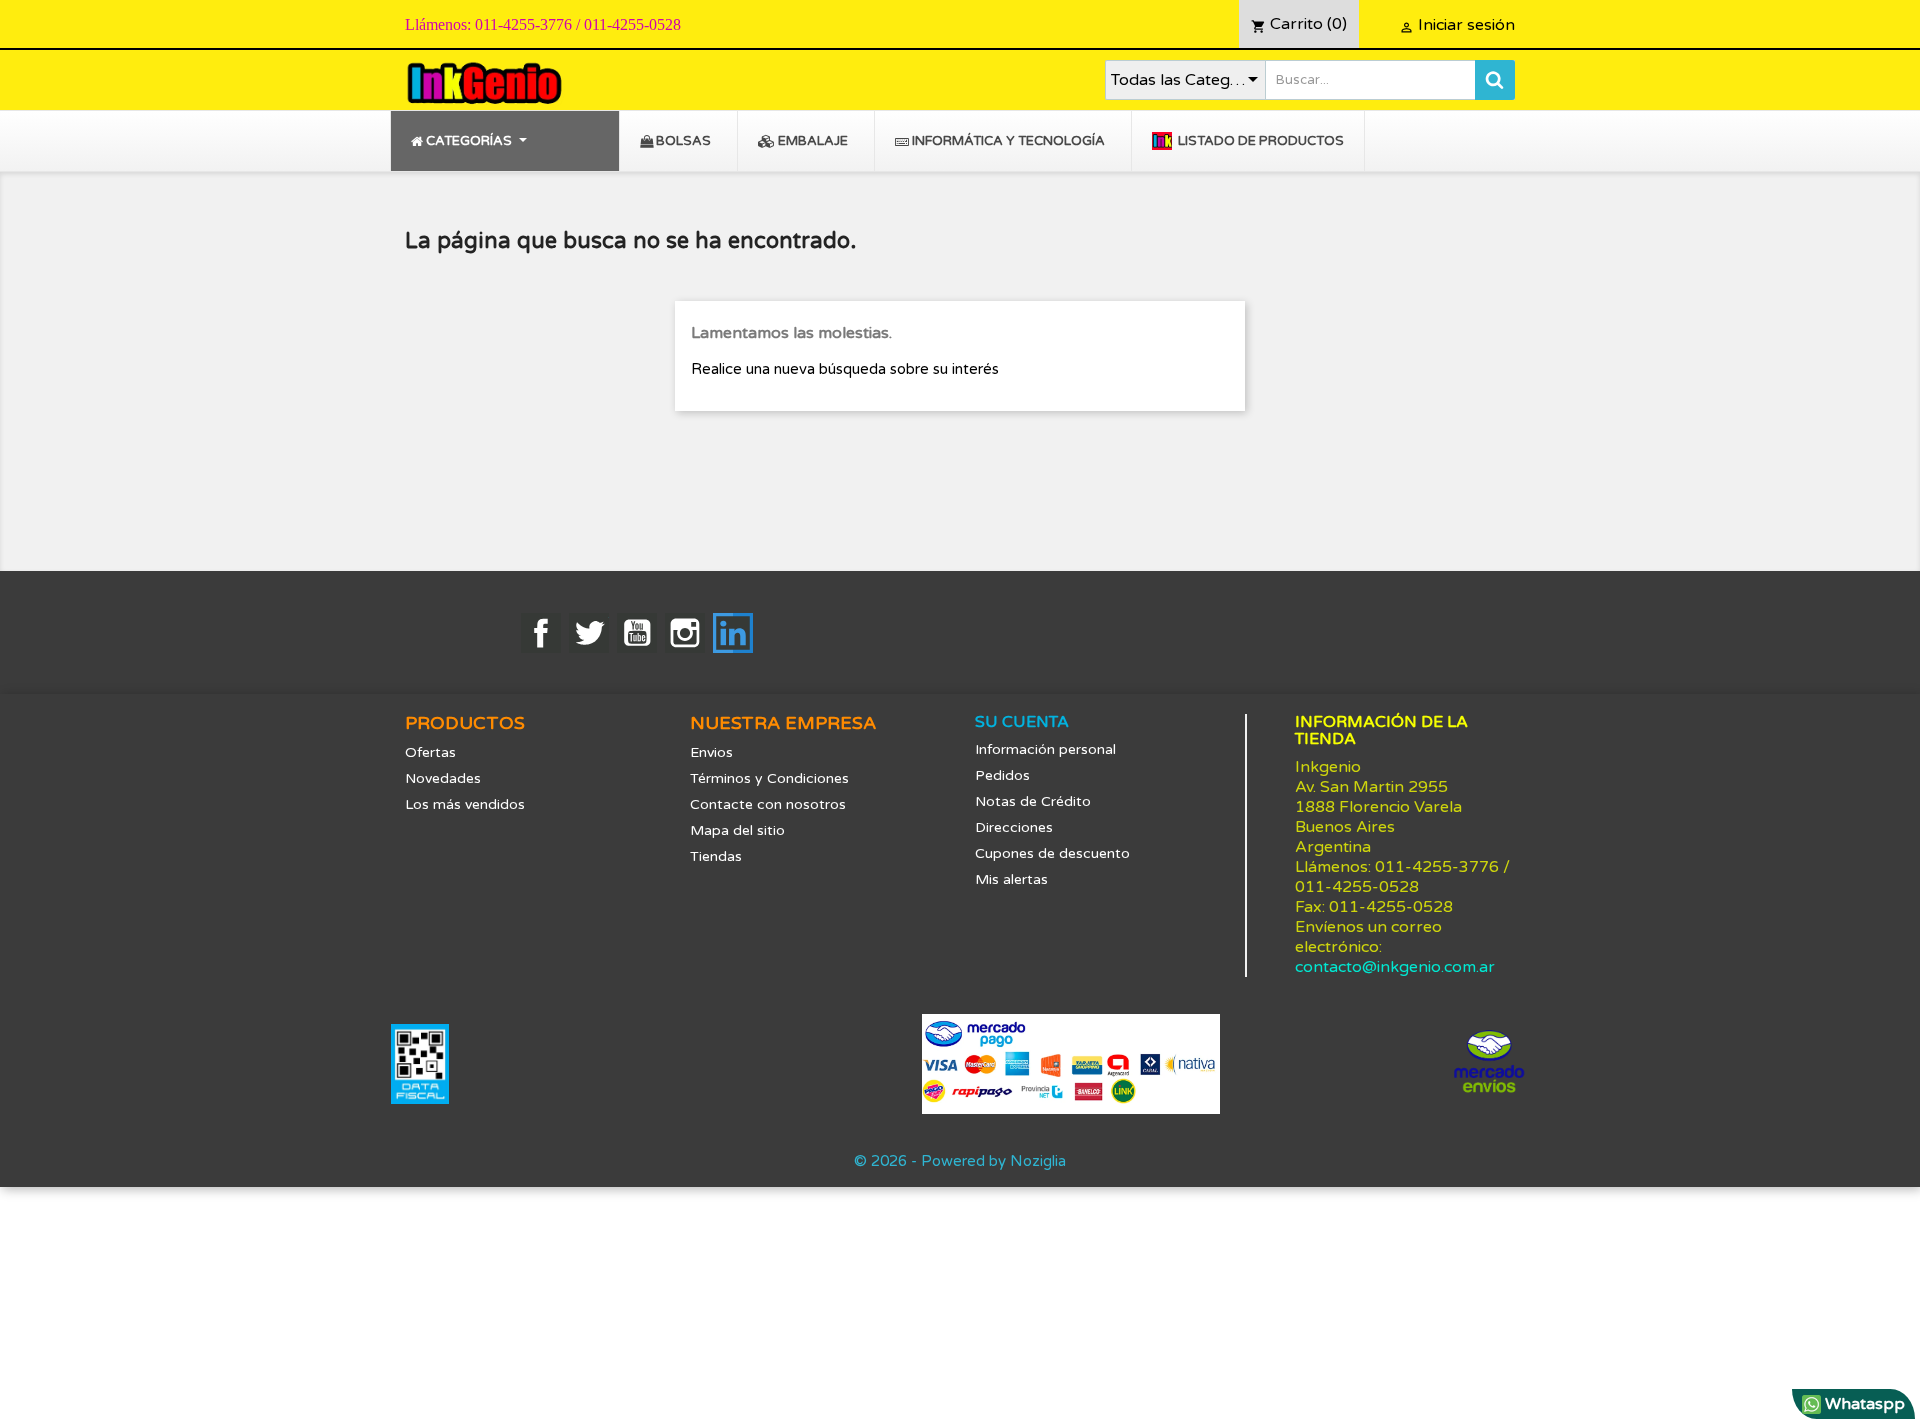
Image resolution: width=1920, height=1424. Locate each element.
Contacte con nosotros (768, 804)
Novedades (443, 778)
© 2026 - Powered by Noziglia (960, 1161)
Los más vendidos (465, 804)
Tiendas (716, 856)
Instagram (685, 633)
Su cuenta (1022, 722)
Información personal (1045, 749)
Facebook (541, 633)
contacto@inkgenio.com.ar (1395, 967)
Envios (711, 752)
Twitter (589, 633)
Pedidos (1002, 775)
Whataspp (1863, 1404)
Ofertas (430, 752)
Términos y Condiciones (769, 778)
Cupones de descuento (1052, 853)
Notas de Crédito (1033, 801)
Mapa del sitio (737, 830)
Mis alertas (1011, 879)
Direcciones (1014, 827)
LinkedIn (733, 633)
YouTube (637, 633)
